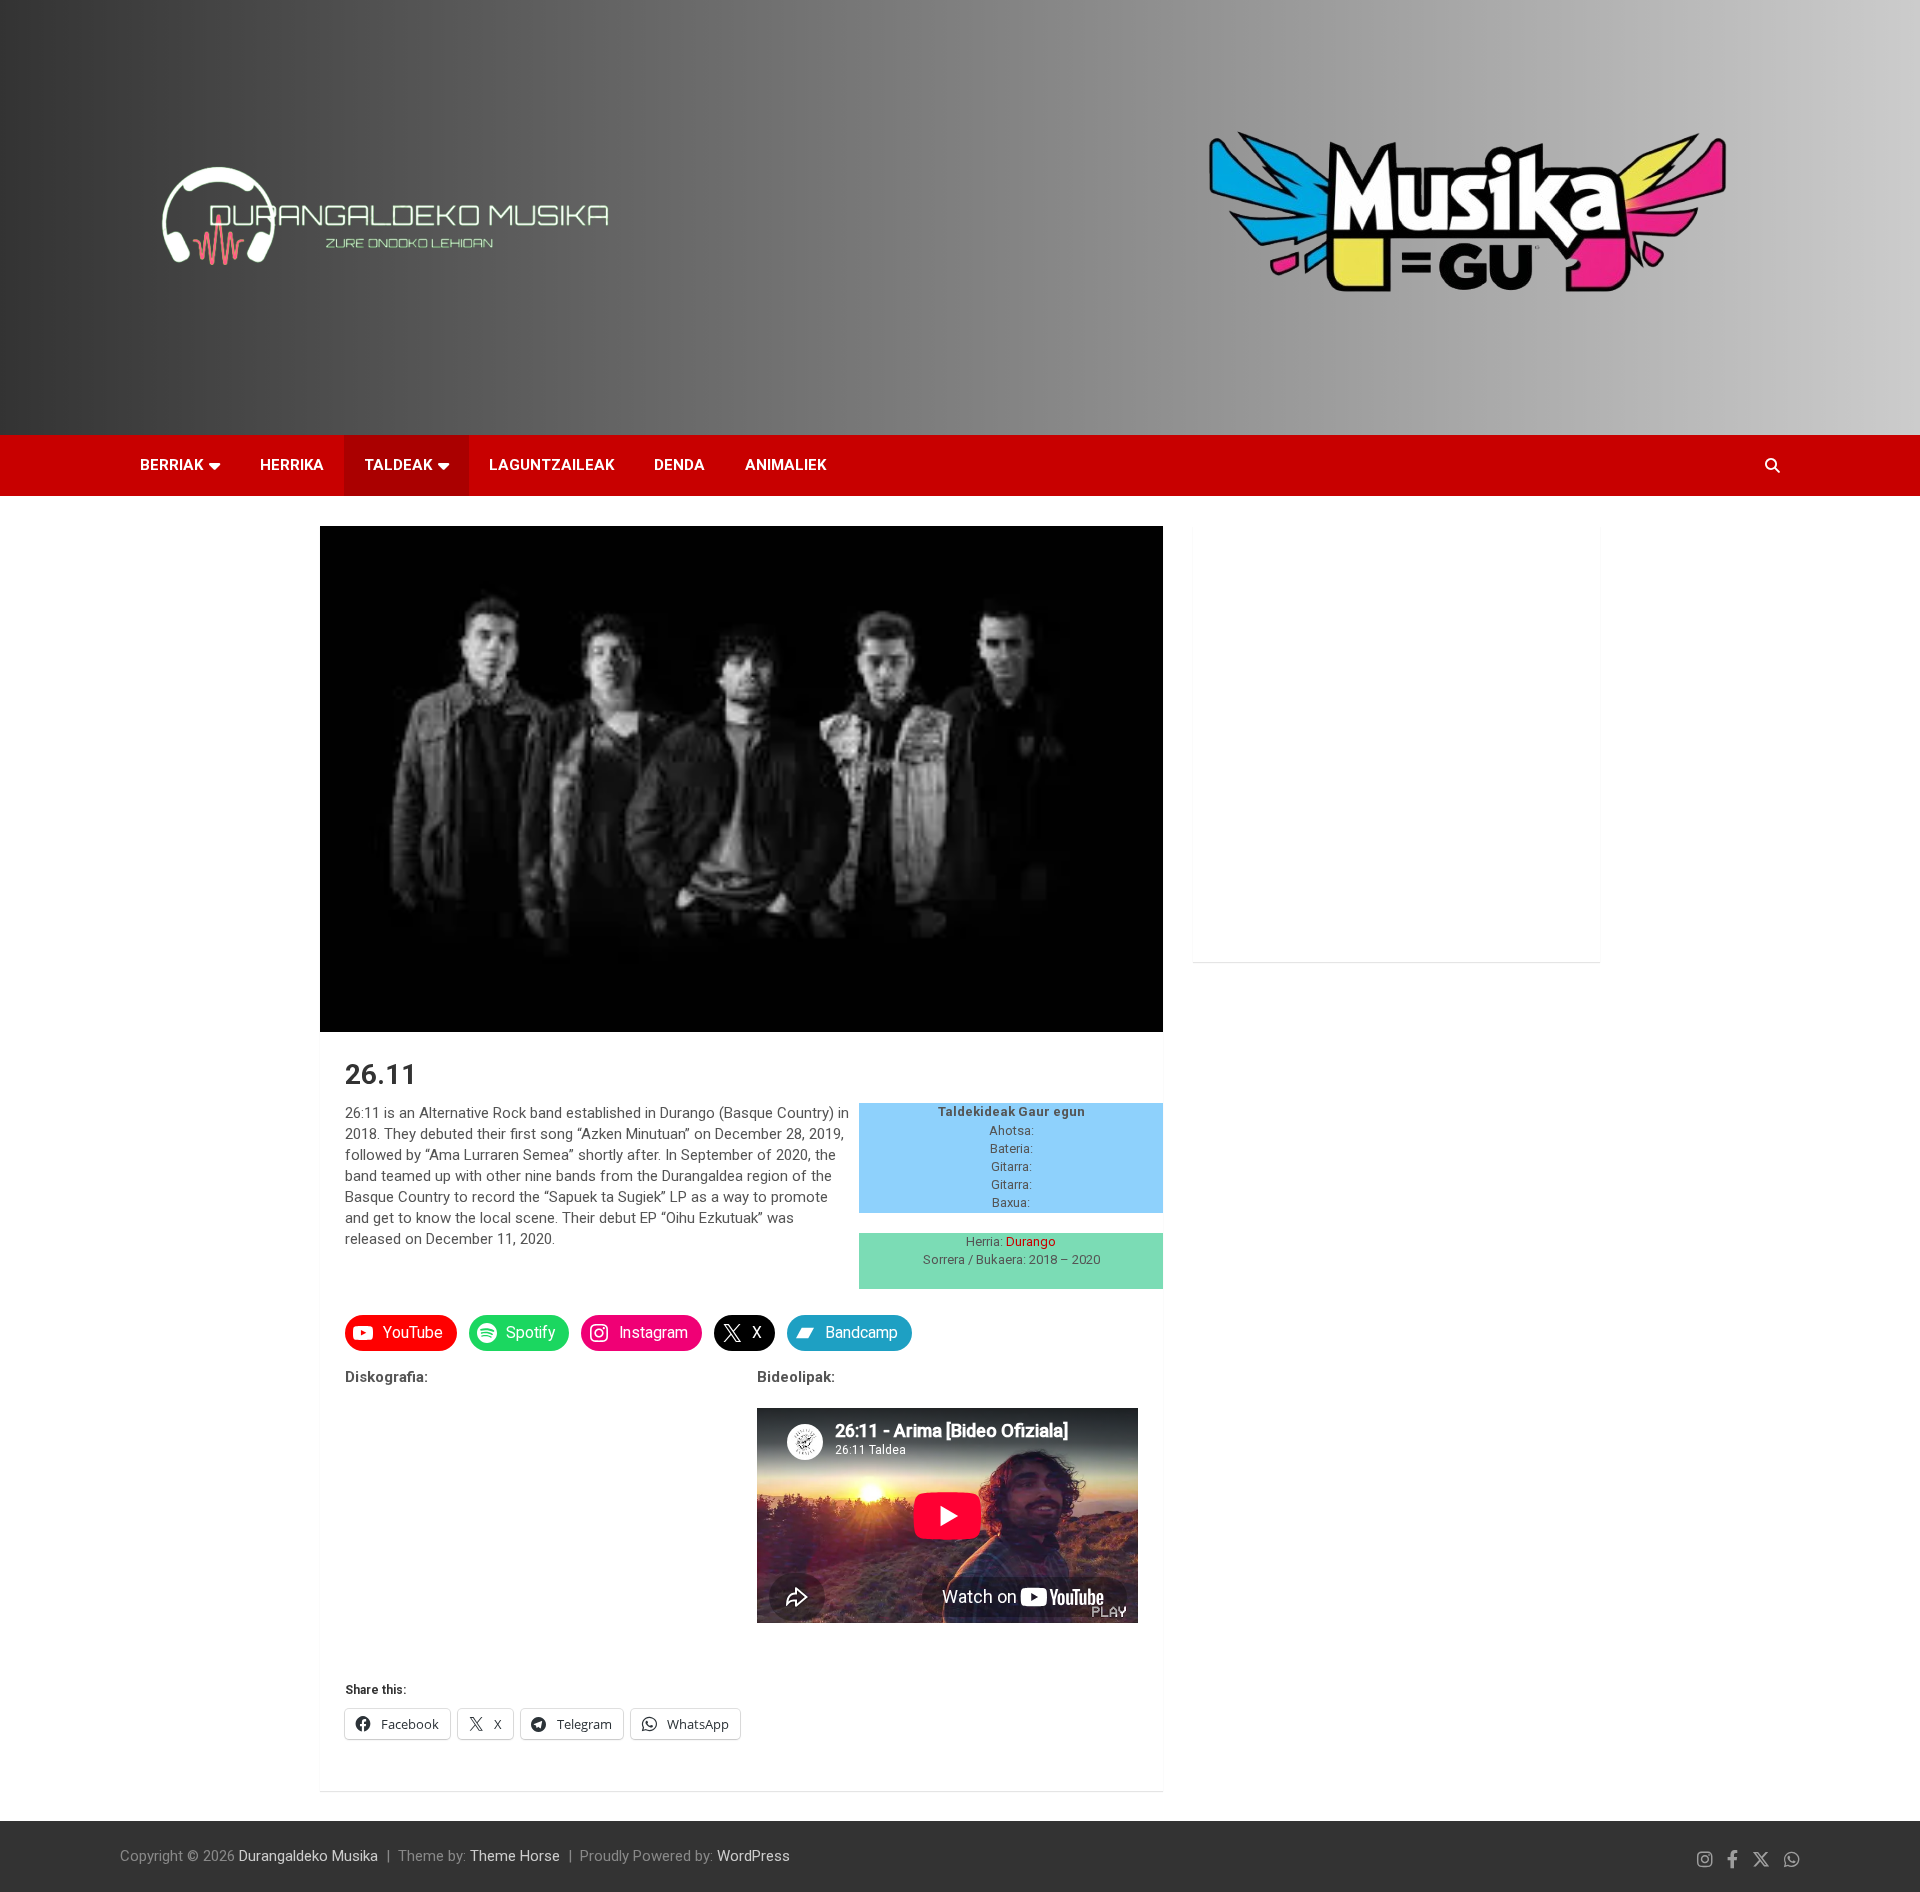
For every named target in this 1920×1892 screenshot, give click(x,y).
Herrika (292, 465)
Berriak (171, 465)
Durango (1031, 1241)
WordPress (753, 1856)
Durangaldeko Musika (308, 1856)
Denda (679, 465)
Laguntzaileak (551, 465)
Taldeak (398, 465)
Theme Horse (515, 1856)
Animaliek (785, 465)
